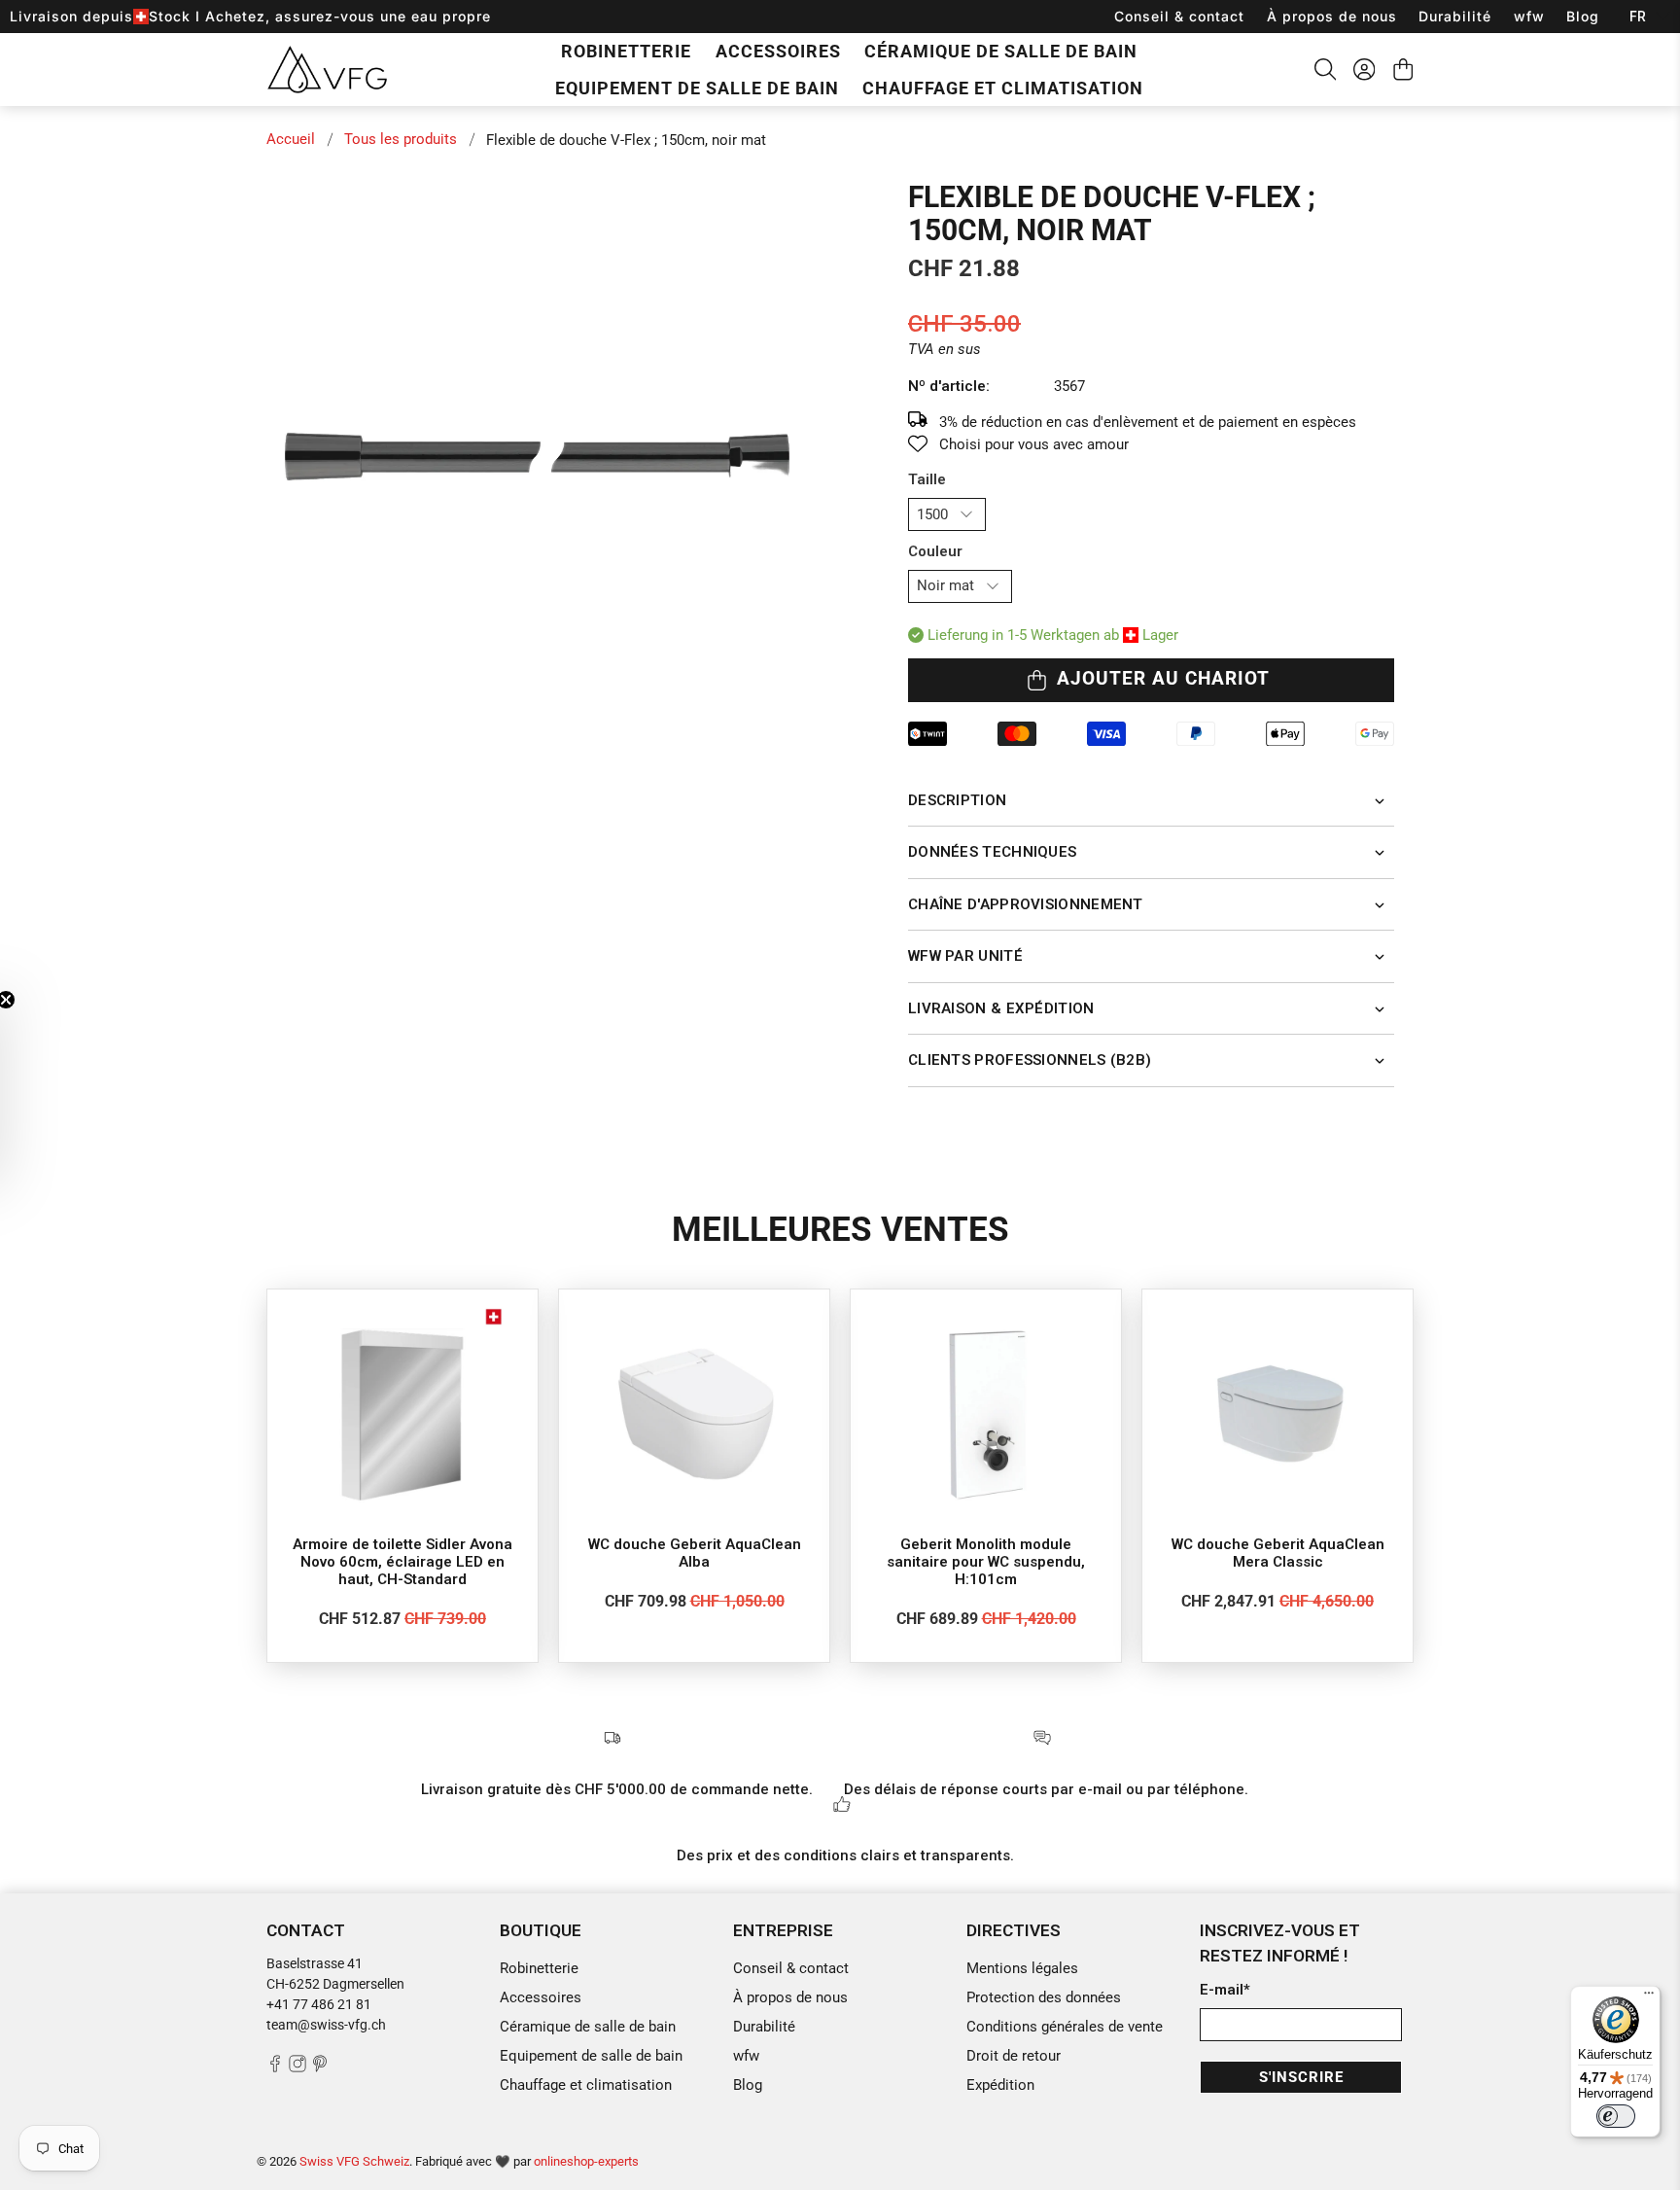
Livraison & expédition (1001, 1008)
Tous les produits (401, 140)
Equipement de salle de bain (697, 88)
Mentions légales (1022, 1968)
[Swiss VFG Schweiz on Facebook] (275, 2067)
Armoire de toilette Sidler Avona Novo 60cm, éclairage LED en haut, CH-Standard (402, 1562)
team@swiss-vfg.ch (326, 2025)
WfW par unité (965, 956)
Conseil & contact (1179, 16)
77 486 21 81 (331, 2004)
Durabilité (1455, 16)
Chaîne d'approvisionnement (1026, 904)
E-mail (1225, 1990)
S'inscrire (1301, 2077)
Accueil (291, 140)
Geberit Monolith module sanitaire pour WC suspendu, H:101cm (986, 1562)
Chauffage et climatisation (1003, 88)
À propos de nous (1332, 16)
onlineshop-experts (586, 2161)
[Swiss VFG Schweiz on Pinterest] (320, 2067)
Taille (927, 479)
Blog (1583, 16)
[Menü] (1649, 1997)
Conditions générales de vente (1065, 2027)
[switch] (1616, 2116)
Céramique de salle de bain (1001, 51)
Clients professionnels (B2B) (1030, 1060)
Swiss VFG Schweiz (354, 2161)
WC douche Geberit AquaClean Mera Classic (1278, 1553)
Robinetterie (626, 51)
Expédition (1000, 2085)
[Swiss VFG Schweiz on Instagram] (297, 2067)
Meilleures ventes (840, 1230)
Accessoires (778, 51)
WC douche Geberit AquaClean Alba (695, 1553)
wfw (1529, 16)
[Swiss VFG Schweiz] (327, 69)
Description (957, 800)
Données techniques (992, 852)
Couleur (935, 551)
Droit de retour (1014, 2056)
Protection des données (1044, 1997)
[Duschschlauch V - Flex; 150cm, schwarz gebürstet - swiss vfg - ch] (548, 456)
